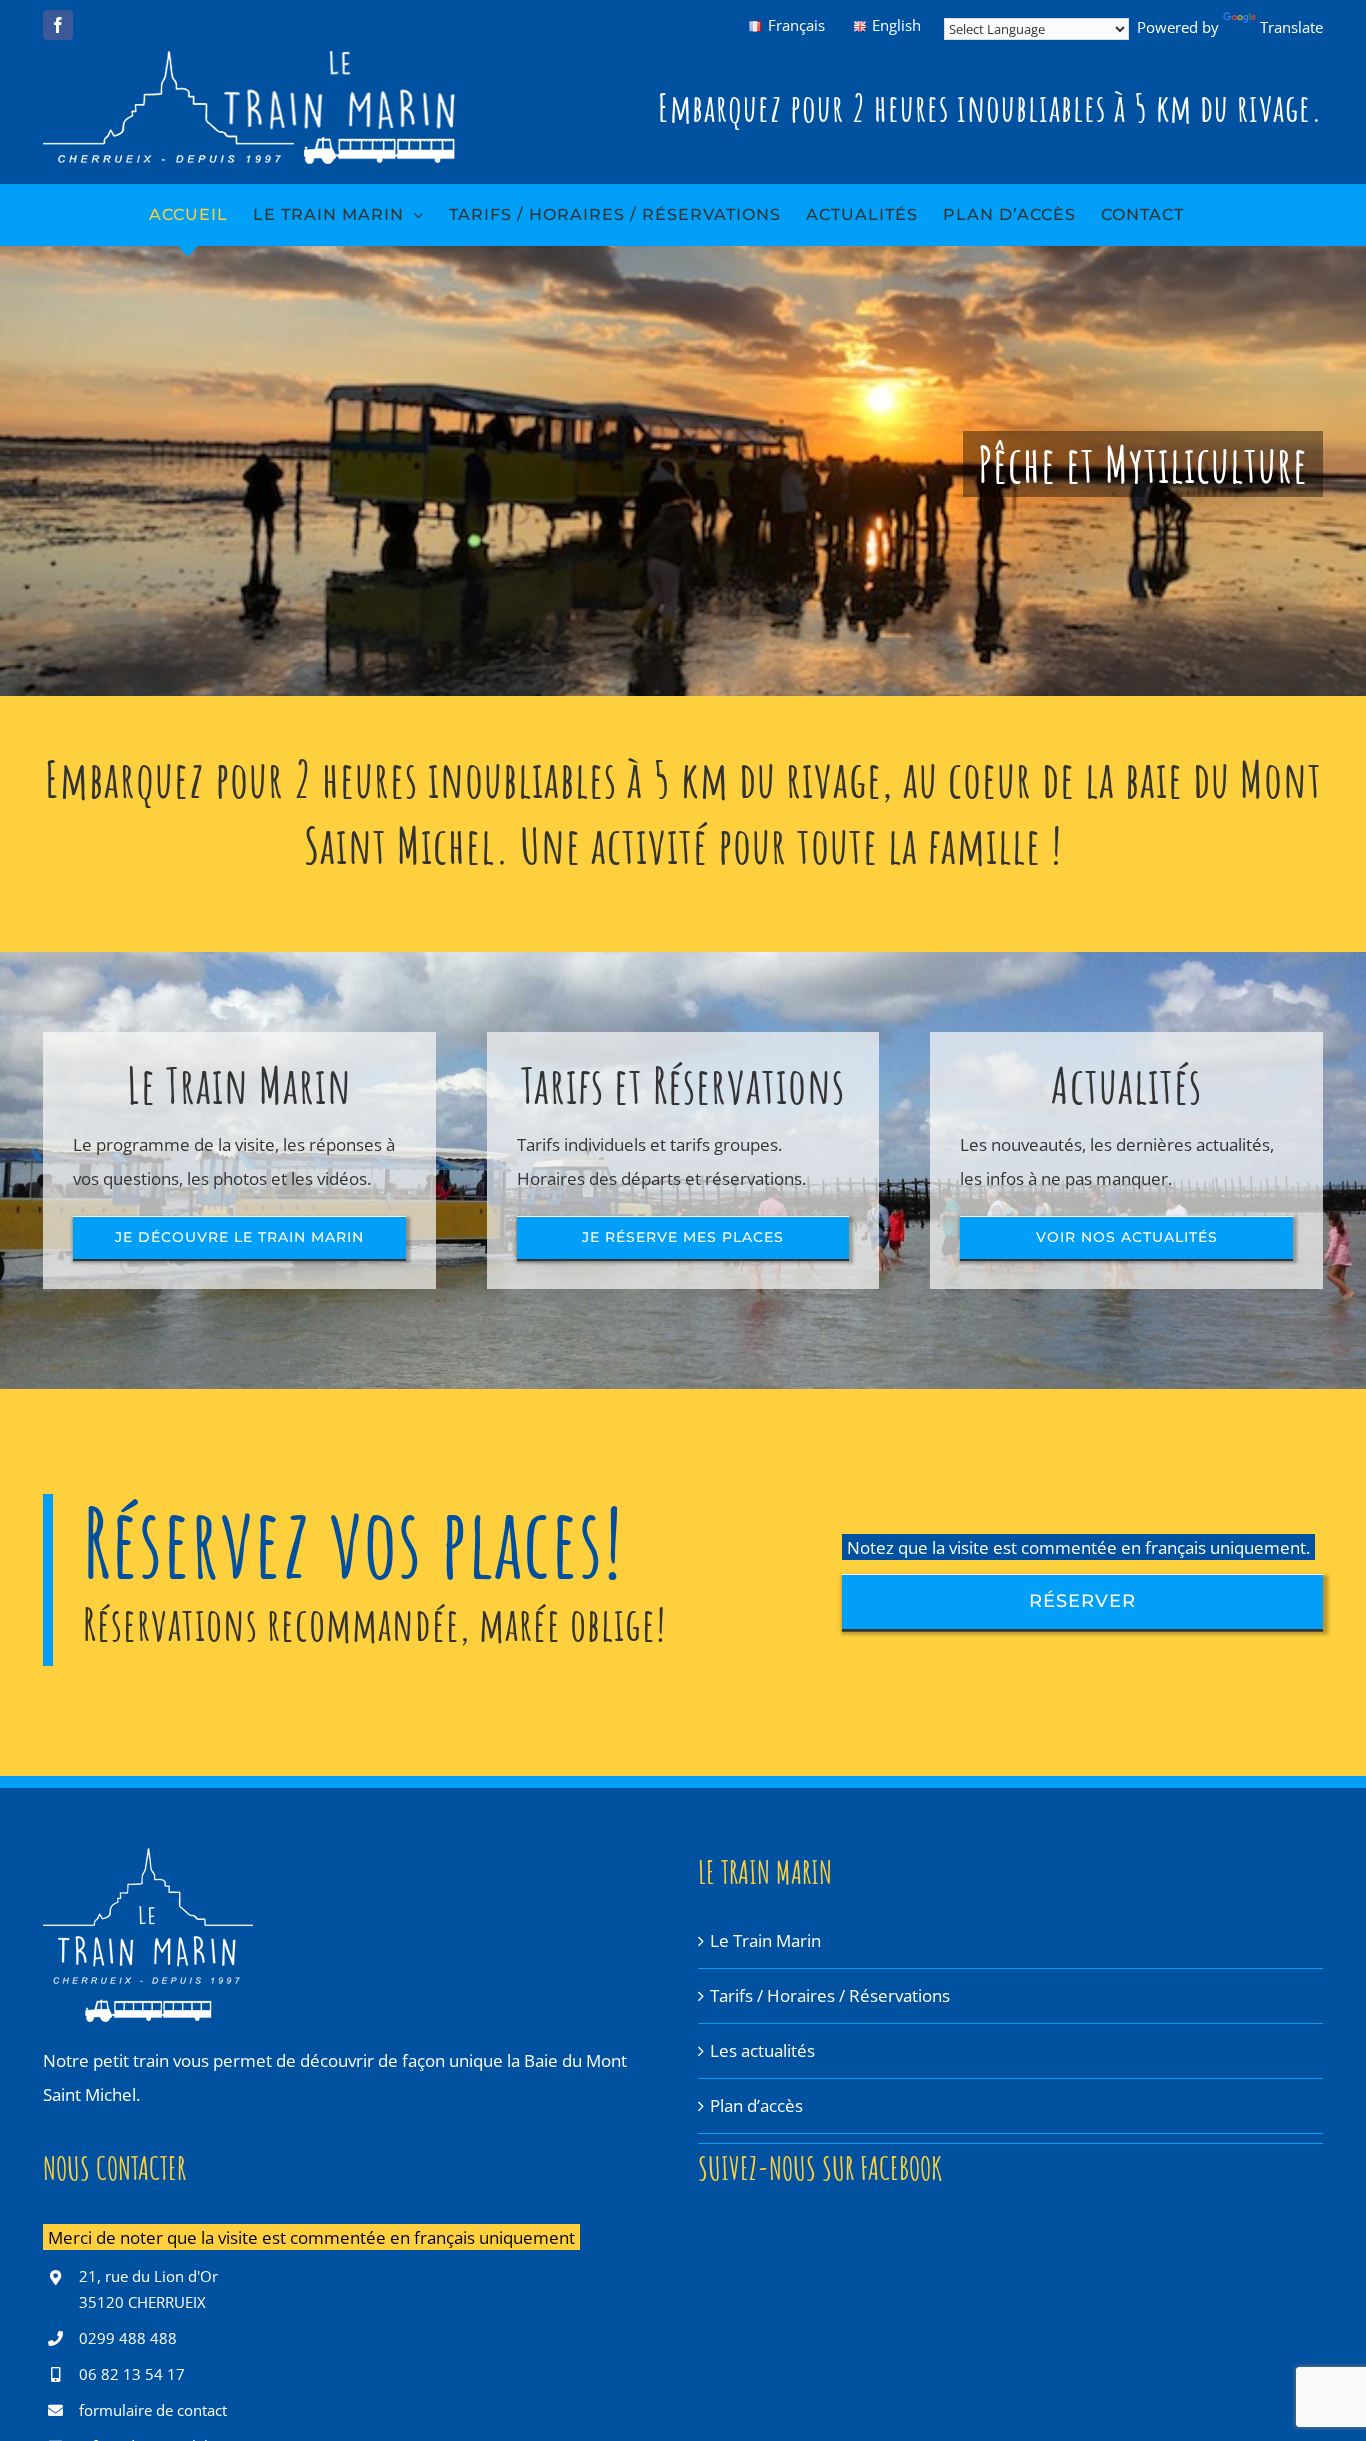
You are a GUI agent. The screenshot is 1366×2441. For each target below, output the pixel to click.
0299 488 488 (128, 2338)
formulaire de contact (153, 2410)
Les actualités (762, 2050)
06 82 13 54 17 (132, 2374)
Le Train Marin (765, 1940)
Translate (1291, 27)
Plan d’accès (756, 2105)
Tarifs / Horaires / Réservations (830, 1995)
